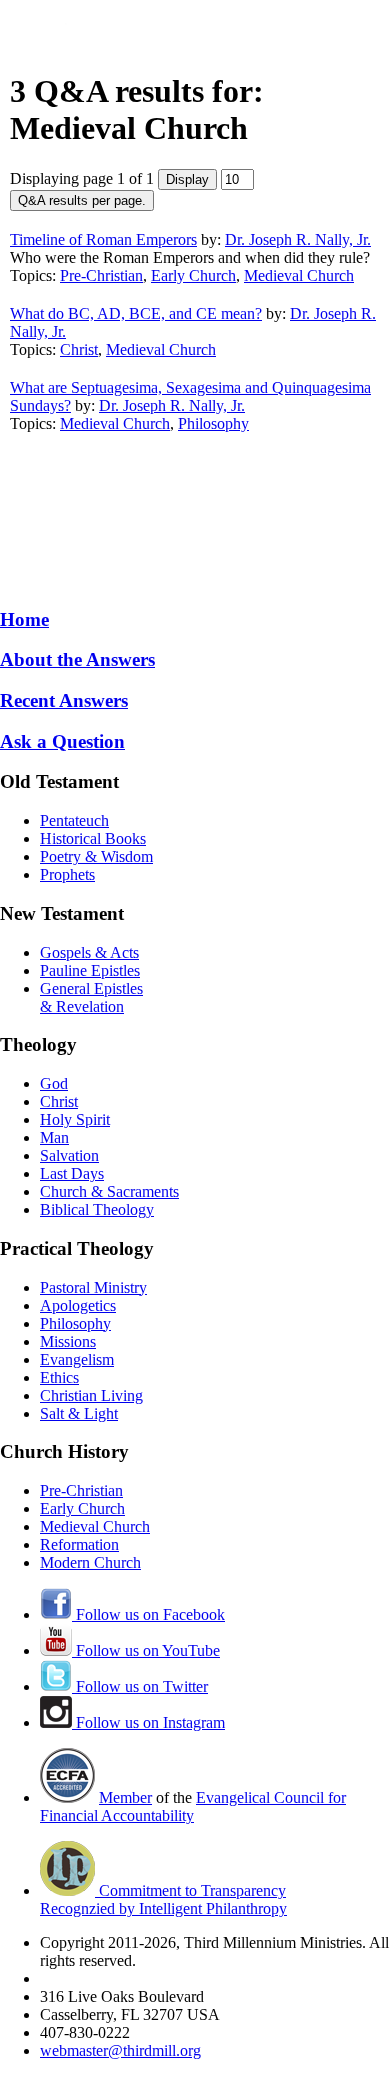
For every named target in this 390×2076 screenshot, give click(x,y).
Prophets (67, 874)
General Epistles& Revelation (91, 997)
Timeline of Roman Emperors (103, 239)
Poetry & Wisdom (96, 856)
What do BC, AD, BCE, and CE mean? (136, 313)
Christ (79, 349)
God (54, 1083)
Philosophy (213, 423)
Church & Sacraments (109, 1191)
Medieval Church (299, 275)
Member (125, 1797)
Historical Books (93, 838)
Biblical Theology (97, 1209)
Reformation (79, 1544)
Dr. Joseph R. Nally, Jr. (298, 239)
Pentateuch (74, 820)
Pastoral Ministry (93, 1287)
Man (54, 1137)
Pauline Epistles (90, 970)
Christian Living (91, 1395)
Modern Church (90, 1562)
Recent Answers (64, 700)
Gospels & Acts (89, 952)
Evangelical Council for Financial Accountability (193, 1806)
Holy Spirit (75, 1119)
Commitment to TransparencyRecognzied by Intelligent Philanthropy (163, 1899)
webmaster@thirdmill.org (120, 2050)
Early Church (193, 275)
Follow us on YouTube (146, 1650)
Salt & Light (79, 1413)
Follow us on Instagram (148, 1722)
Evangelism (77, 1359)
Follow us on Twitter (140, 1686)
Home (24, 619)
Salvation (69, 1155)
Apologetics (78, 1305)
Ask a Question (62, 741)
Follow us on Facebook (148, 1614)
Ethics (59, 1377)
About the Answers (77, 659)
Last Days (72, 1173)
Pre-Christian (101, 275)
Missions (68, 1341)
